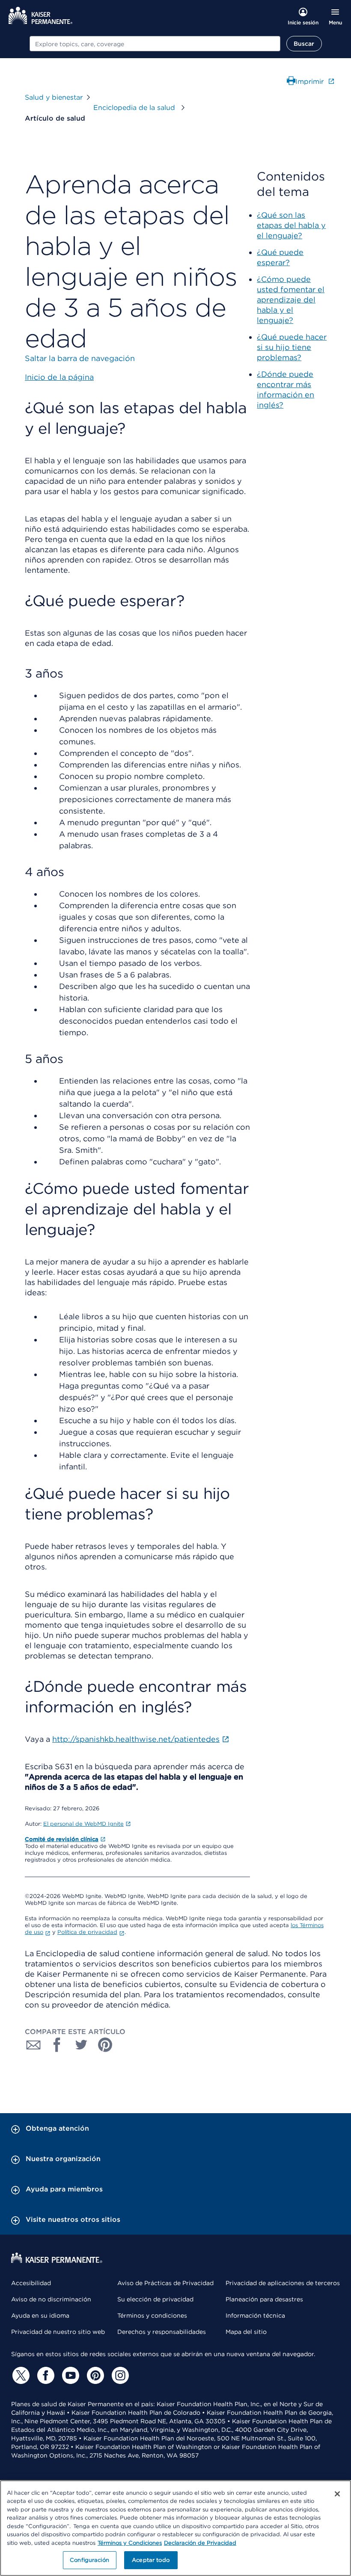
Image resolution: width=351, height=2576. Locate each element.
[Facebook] (45, 2375)
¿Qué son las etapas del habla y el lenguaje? (291, 225)
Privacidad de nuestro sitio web (58, 2332)
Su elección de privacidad (155, 2299)
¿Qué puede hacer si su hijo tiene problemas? (292, 347)
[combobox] (155, 44)
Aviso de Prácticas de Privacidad (165, 2283)
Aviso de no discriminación (51, 2299)
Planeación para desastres (264, 2299)
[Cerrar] (337, 2494)
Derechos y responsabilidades (162, 2332)
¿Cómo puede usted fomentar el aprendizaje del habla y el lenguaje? (291, 300)
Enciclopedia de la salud (135, 108)
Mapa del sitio (246, 2332)
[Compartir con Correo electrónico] (33, 2045)
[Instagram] (119, 2375)
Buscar (304, 44)
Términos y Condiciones (130, 2543)
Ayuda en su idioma (40, 2315)
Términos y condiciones (152, 2315)
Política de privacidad (87, 1932)
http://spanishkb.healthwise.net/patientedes (136, 1739)
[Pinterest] (94, 2375)
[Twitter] (20, 2375)
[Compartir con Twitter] (81, 2045)
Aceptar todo (151, 2560)
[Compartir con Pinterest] (105, 2045)
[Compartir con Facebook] (57, 2045)
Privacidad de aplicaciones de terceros (283, 2283)
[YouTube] (69, 2375)
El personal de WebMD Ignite (83, 1824)
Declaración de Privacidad (200, 2543)
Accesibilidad (31, 2283)
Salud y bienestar (54, 97)
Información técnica (255, 2315)
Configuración (89, 2560)
